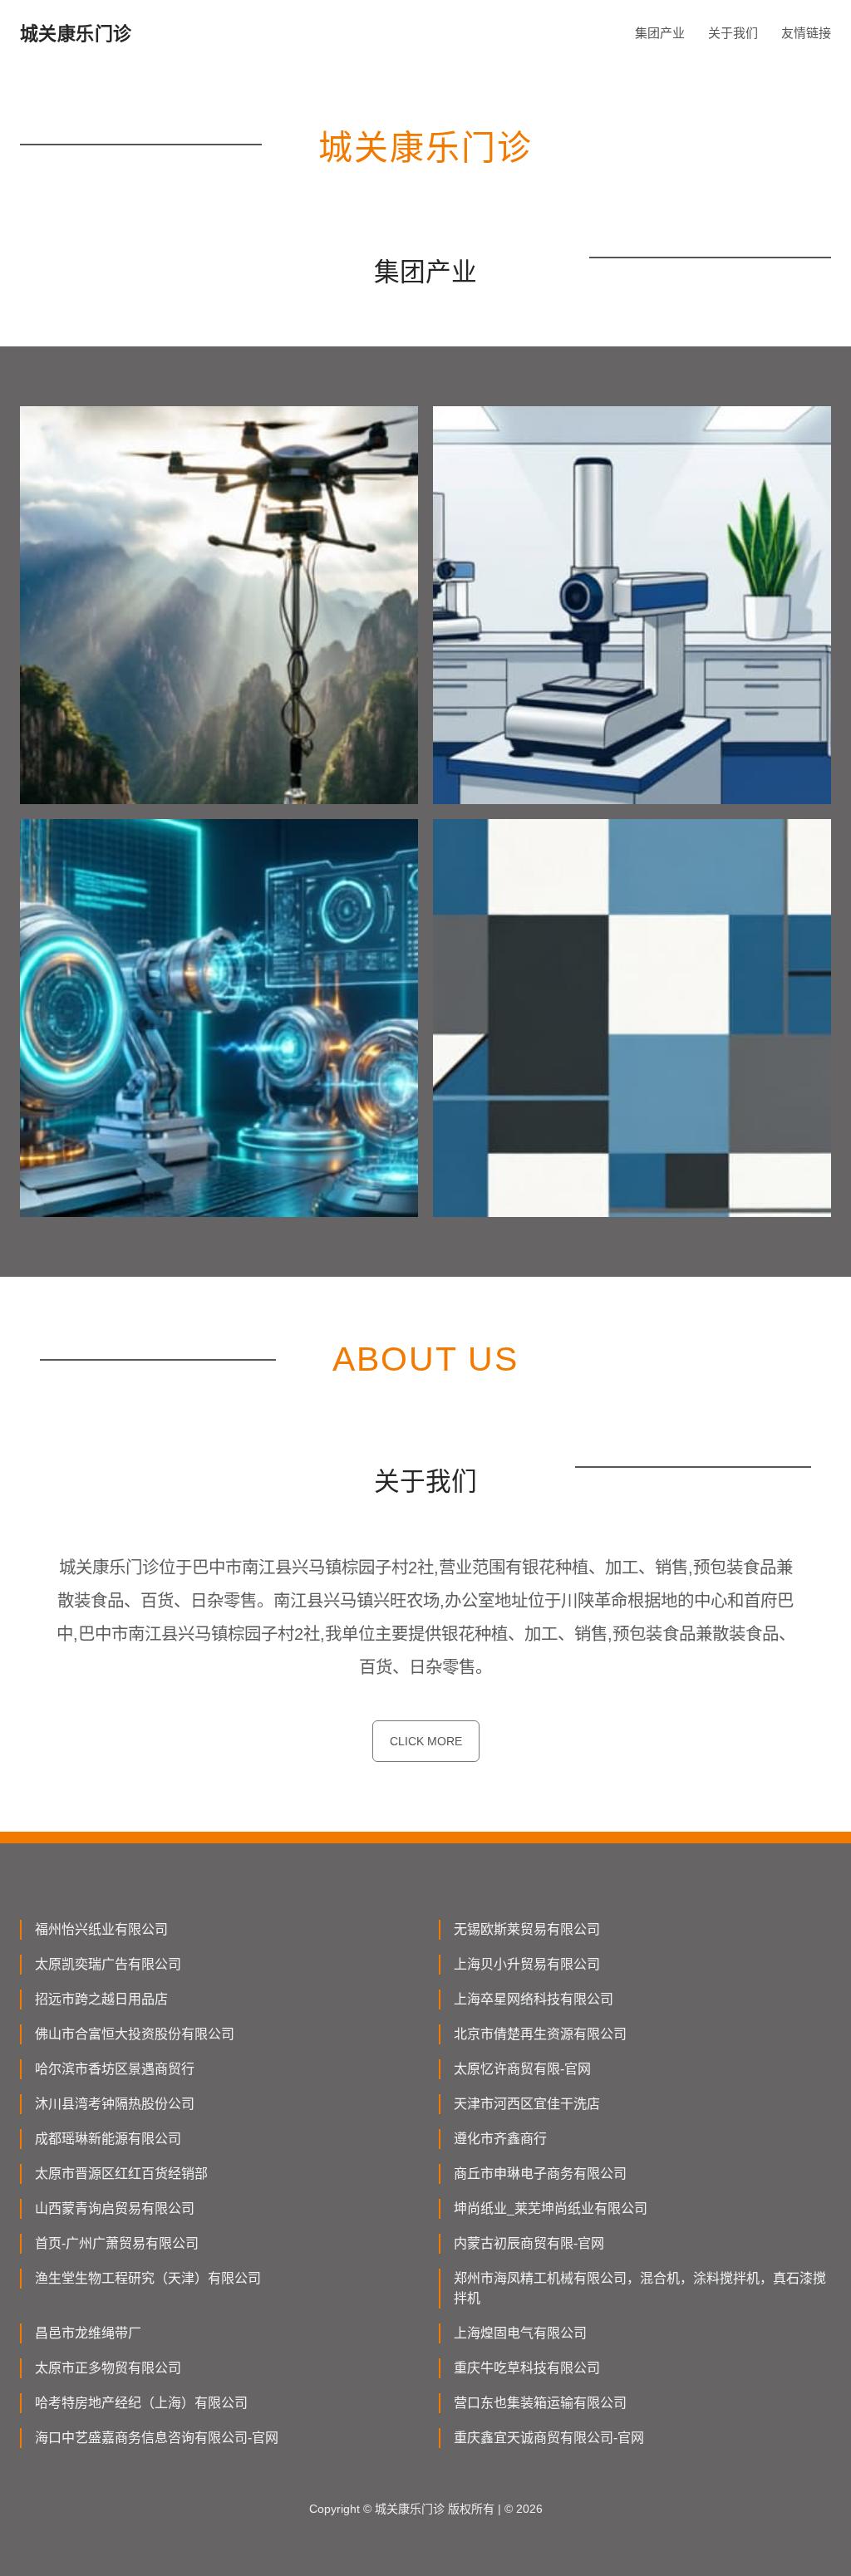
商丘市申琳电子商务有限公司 (540, 2174)
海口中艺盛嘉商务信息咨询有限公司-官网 (157, 2438)
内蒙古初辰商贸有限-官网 (529, 2243)
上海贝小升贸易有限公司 (527, 1964)
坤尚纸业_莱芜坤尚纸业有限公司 (551, 2208)
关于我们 (733, 33)
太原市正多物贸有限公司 (108, 2368)
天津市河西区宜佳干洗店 (527, 2104)
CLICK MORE (426, 1741)
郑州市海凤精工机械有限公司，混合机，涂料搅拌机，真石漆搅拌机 (640, 2288)
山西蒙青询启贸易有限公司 (115, 2208)
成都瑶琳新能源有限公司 (108, 2139)
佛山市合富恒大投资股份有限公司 (135, 2034)
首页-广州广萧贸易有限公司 (117, 2243)
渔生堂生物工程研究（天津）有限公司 (148, 2278)
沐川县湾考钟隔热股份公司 (115, 2104)
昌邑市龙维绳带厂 (88, 2333)
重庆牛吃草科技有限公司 (527, 2368)
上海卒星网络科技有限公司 (534, 1999)
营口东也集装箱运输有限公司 (540, 2403)
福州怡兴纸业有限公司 (101, 1929)
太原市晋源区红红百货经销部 (121, 2174)
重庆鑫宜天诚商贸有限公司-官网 (549, 2438)
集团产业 (660, 33)
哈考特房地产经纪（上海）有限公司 (141, 2403)
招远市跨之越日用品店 (101, 1999)
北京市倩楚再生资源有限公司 (540, 2034)
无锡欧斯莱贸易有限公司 (527, 1929)
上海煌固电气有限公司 (520, 2333)
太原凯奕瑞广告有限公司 (108, 1964)
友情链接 (806, 33)
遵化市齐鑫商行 (500, 2139)
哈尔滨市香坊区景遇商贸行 (115, 2069)
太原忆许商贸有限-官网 (522, 2069)
